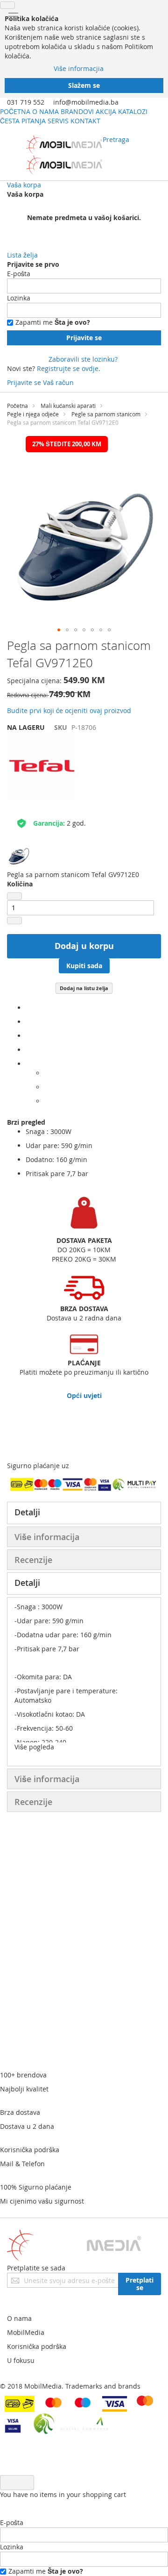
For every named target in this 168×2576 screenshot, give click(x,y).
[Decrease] (14, 896)
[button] (59, 630)
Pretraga (116, 139)
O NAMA (45, 111)
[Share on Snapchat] (47, 1087)
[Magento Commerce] (64, 155)
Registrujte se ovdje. (69, 368)
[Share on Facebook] (28, 1008)
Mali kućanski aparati (68, 406)
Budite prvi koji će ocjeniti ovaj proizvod (69, 710)
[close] (7, 5)
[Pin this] (28, 1050)
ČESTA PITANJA (23, 121)
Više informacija (47, 1537)
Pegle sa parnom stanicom (106, 414)
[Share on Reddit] (47, 1101)
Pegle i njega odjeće (33, 414)
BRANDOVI (77, 111)
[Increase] (14, 921)
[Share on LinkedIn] (28, 1036)
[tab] (84, 1513)
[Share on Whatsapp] (47, 1073)
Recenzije (33, 1560)
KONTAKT (85, 121)
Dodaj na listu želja (84, 988)
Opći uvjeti (84, 1395)
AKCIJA (106, 111)
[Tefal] (42, 800)
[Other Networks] (28, 1064)
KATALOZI (133, 111)
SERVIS (58, 121)
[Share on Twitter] (28, 1022)
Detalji (27, 1512)
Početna (17, 406)
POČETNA (15, 111)
